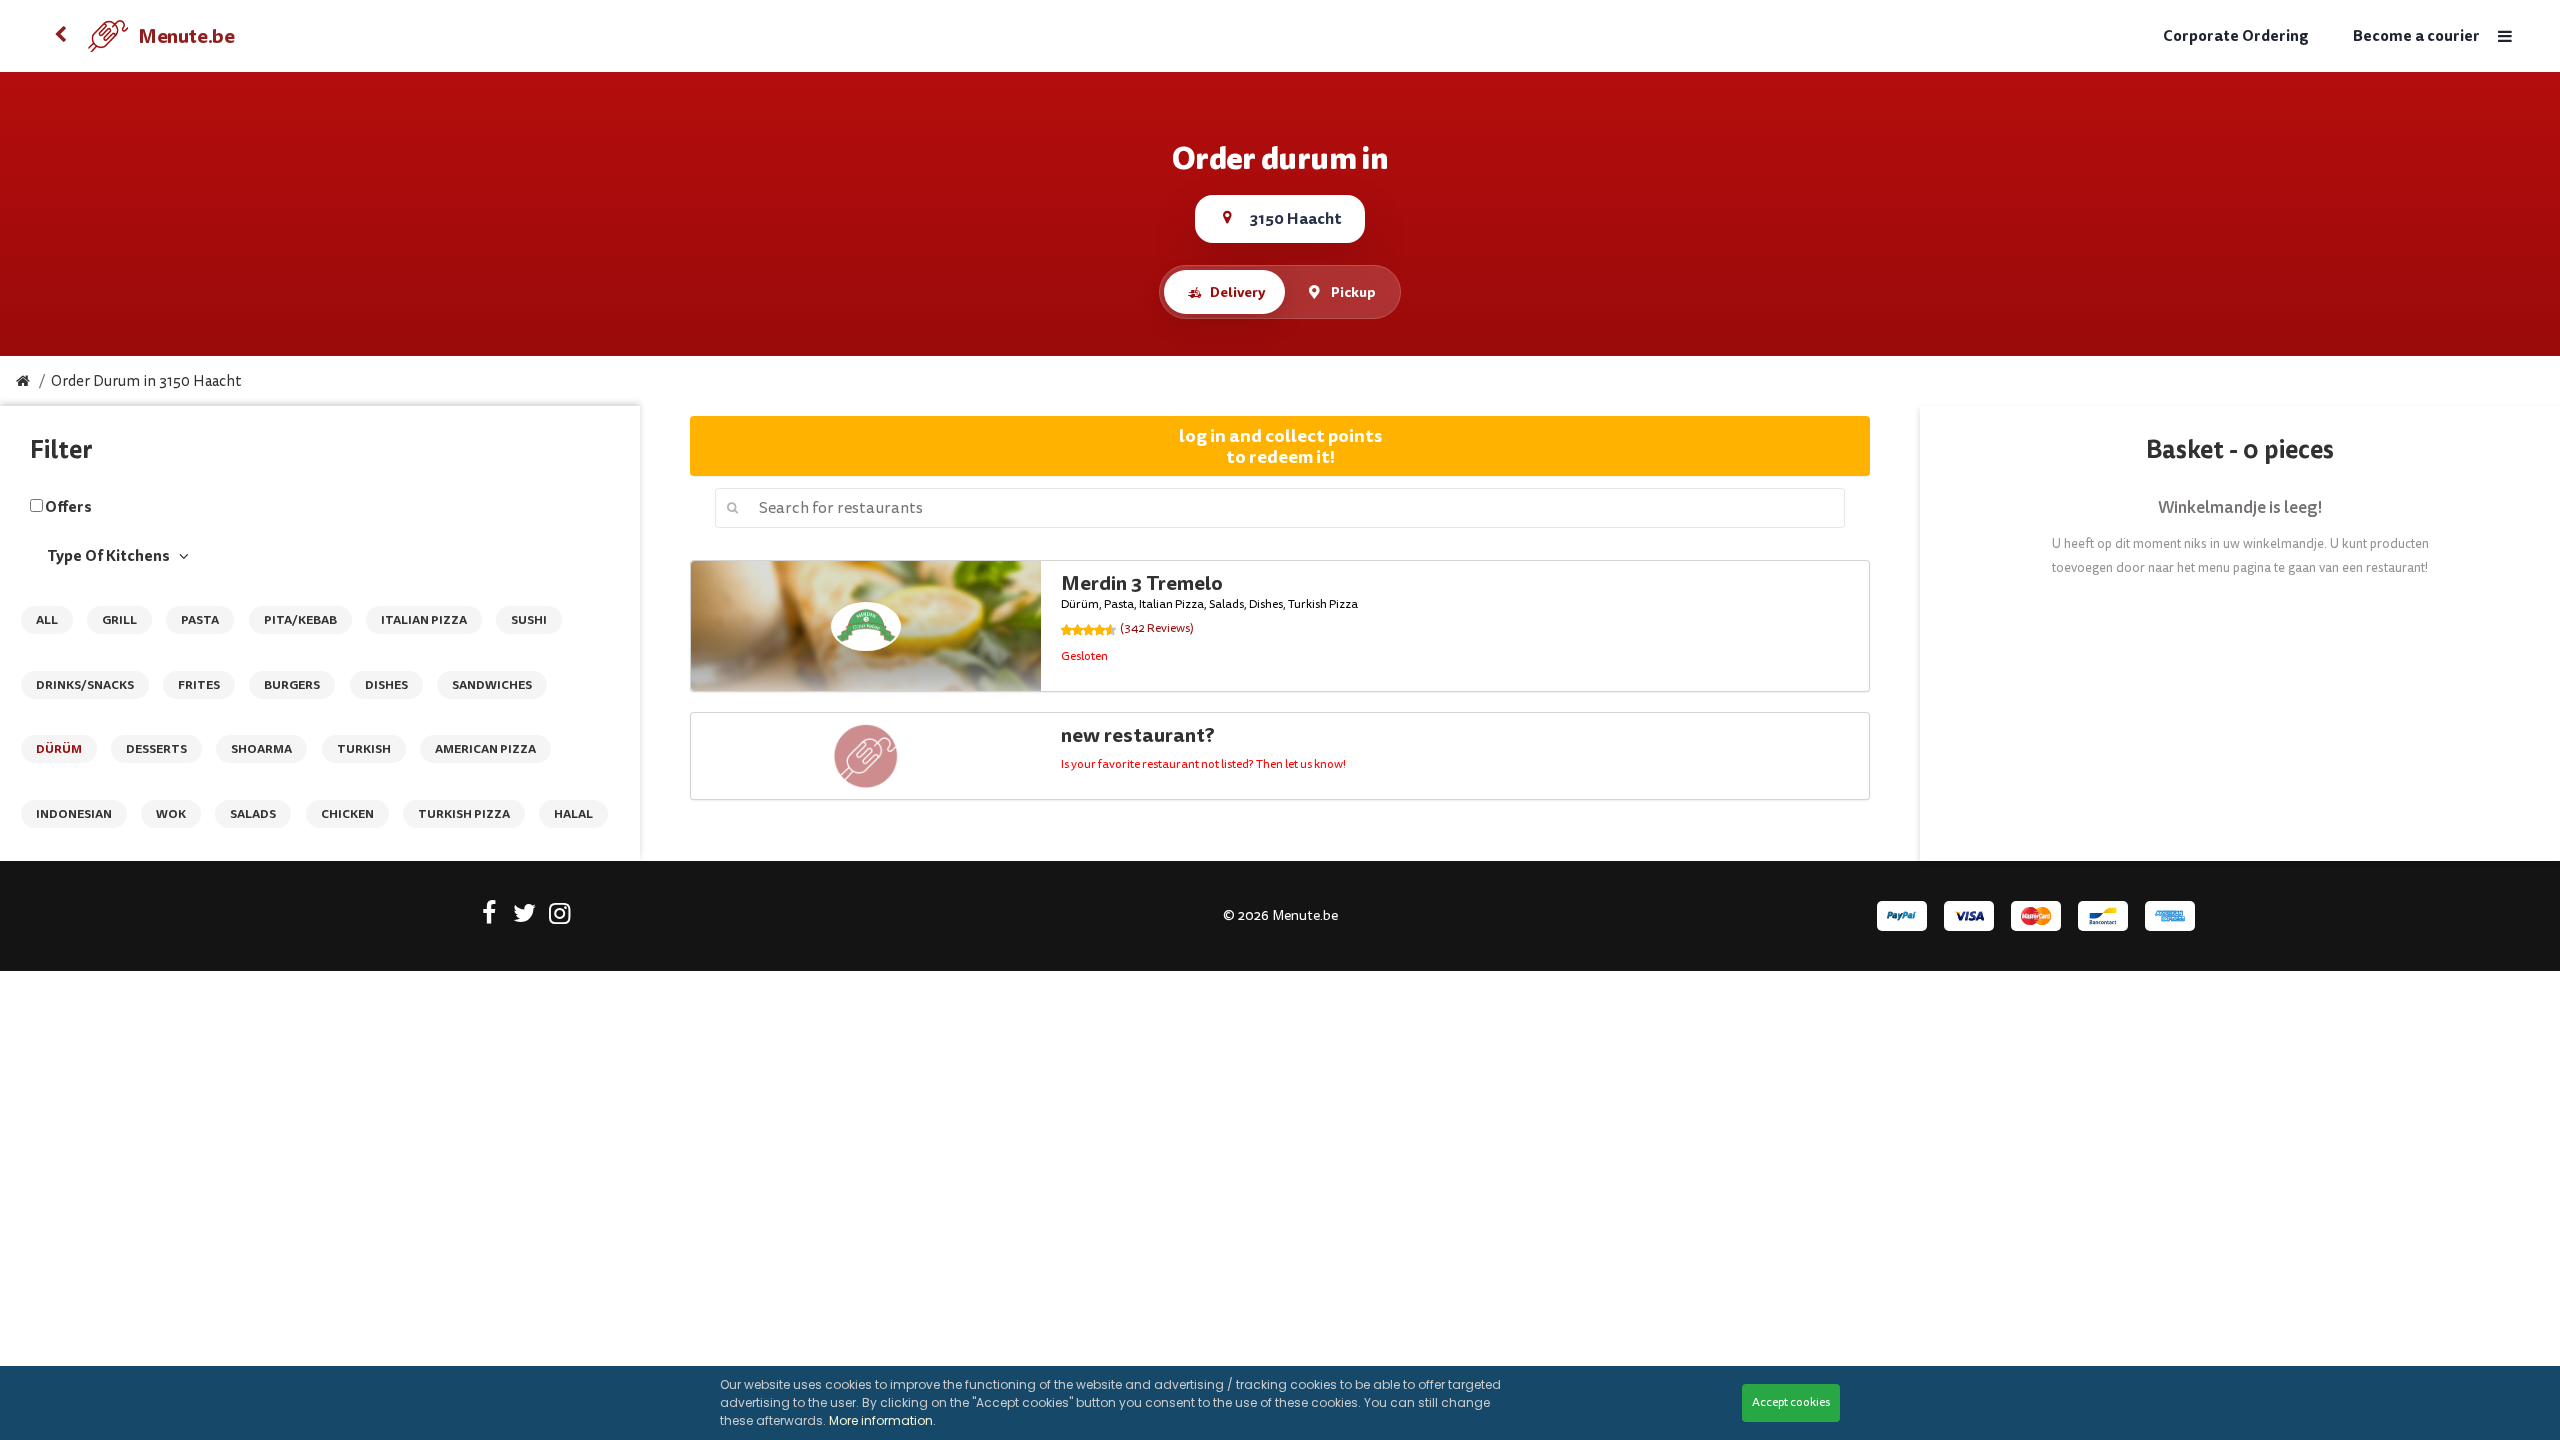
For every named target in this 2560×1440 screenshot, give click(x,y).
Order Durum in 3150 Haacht (146, 381)
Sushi (529, 620)
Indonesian (74, 814)
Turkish (364, 749)
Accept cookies (1791, 1402)
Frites (199, 685)
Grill (119, 620)
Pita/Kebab (300, 620)
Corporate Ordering (2236, 36)
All (47, 620)
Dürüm (59, 749)
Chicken (347, 814)
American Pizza (485, 749)
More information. (882, 1420)
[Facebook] (489, 917)
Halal (573, 814)
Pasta (200, 620)
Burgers (292, 685)
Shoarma (261, 749)
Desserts (156, 749)
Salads (253, 814)
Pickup (1353, 292)
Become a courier (2416, 36)
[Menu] (2505, 36)
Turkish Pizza (464, 814)
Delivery (1237, 292)
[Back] (60, 36)
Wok (171, 814)
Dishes (386, 685)
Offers (68, 507)
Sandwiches (492, 685)
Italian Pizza (424, 620)
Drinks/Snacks (85, 685)
